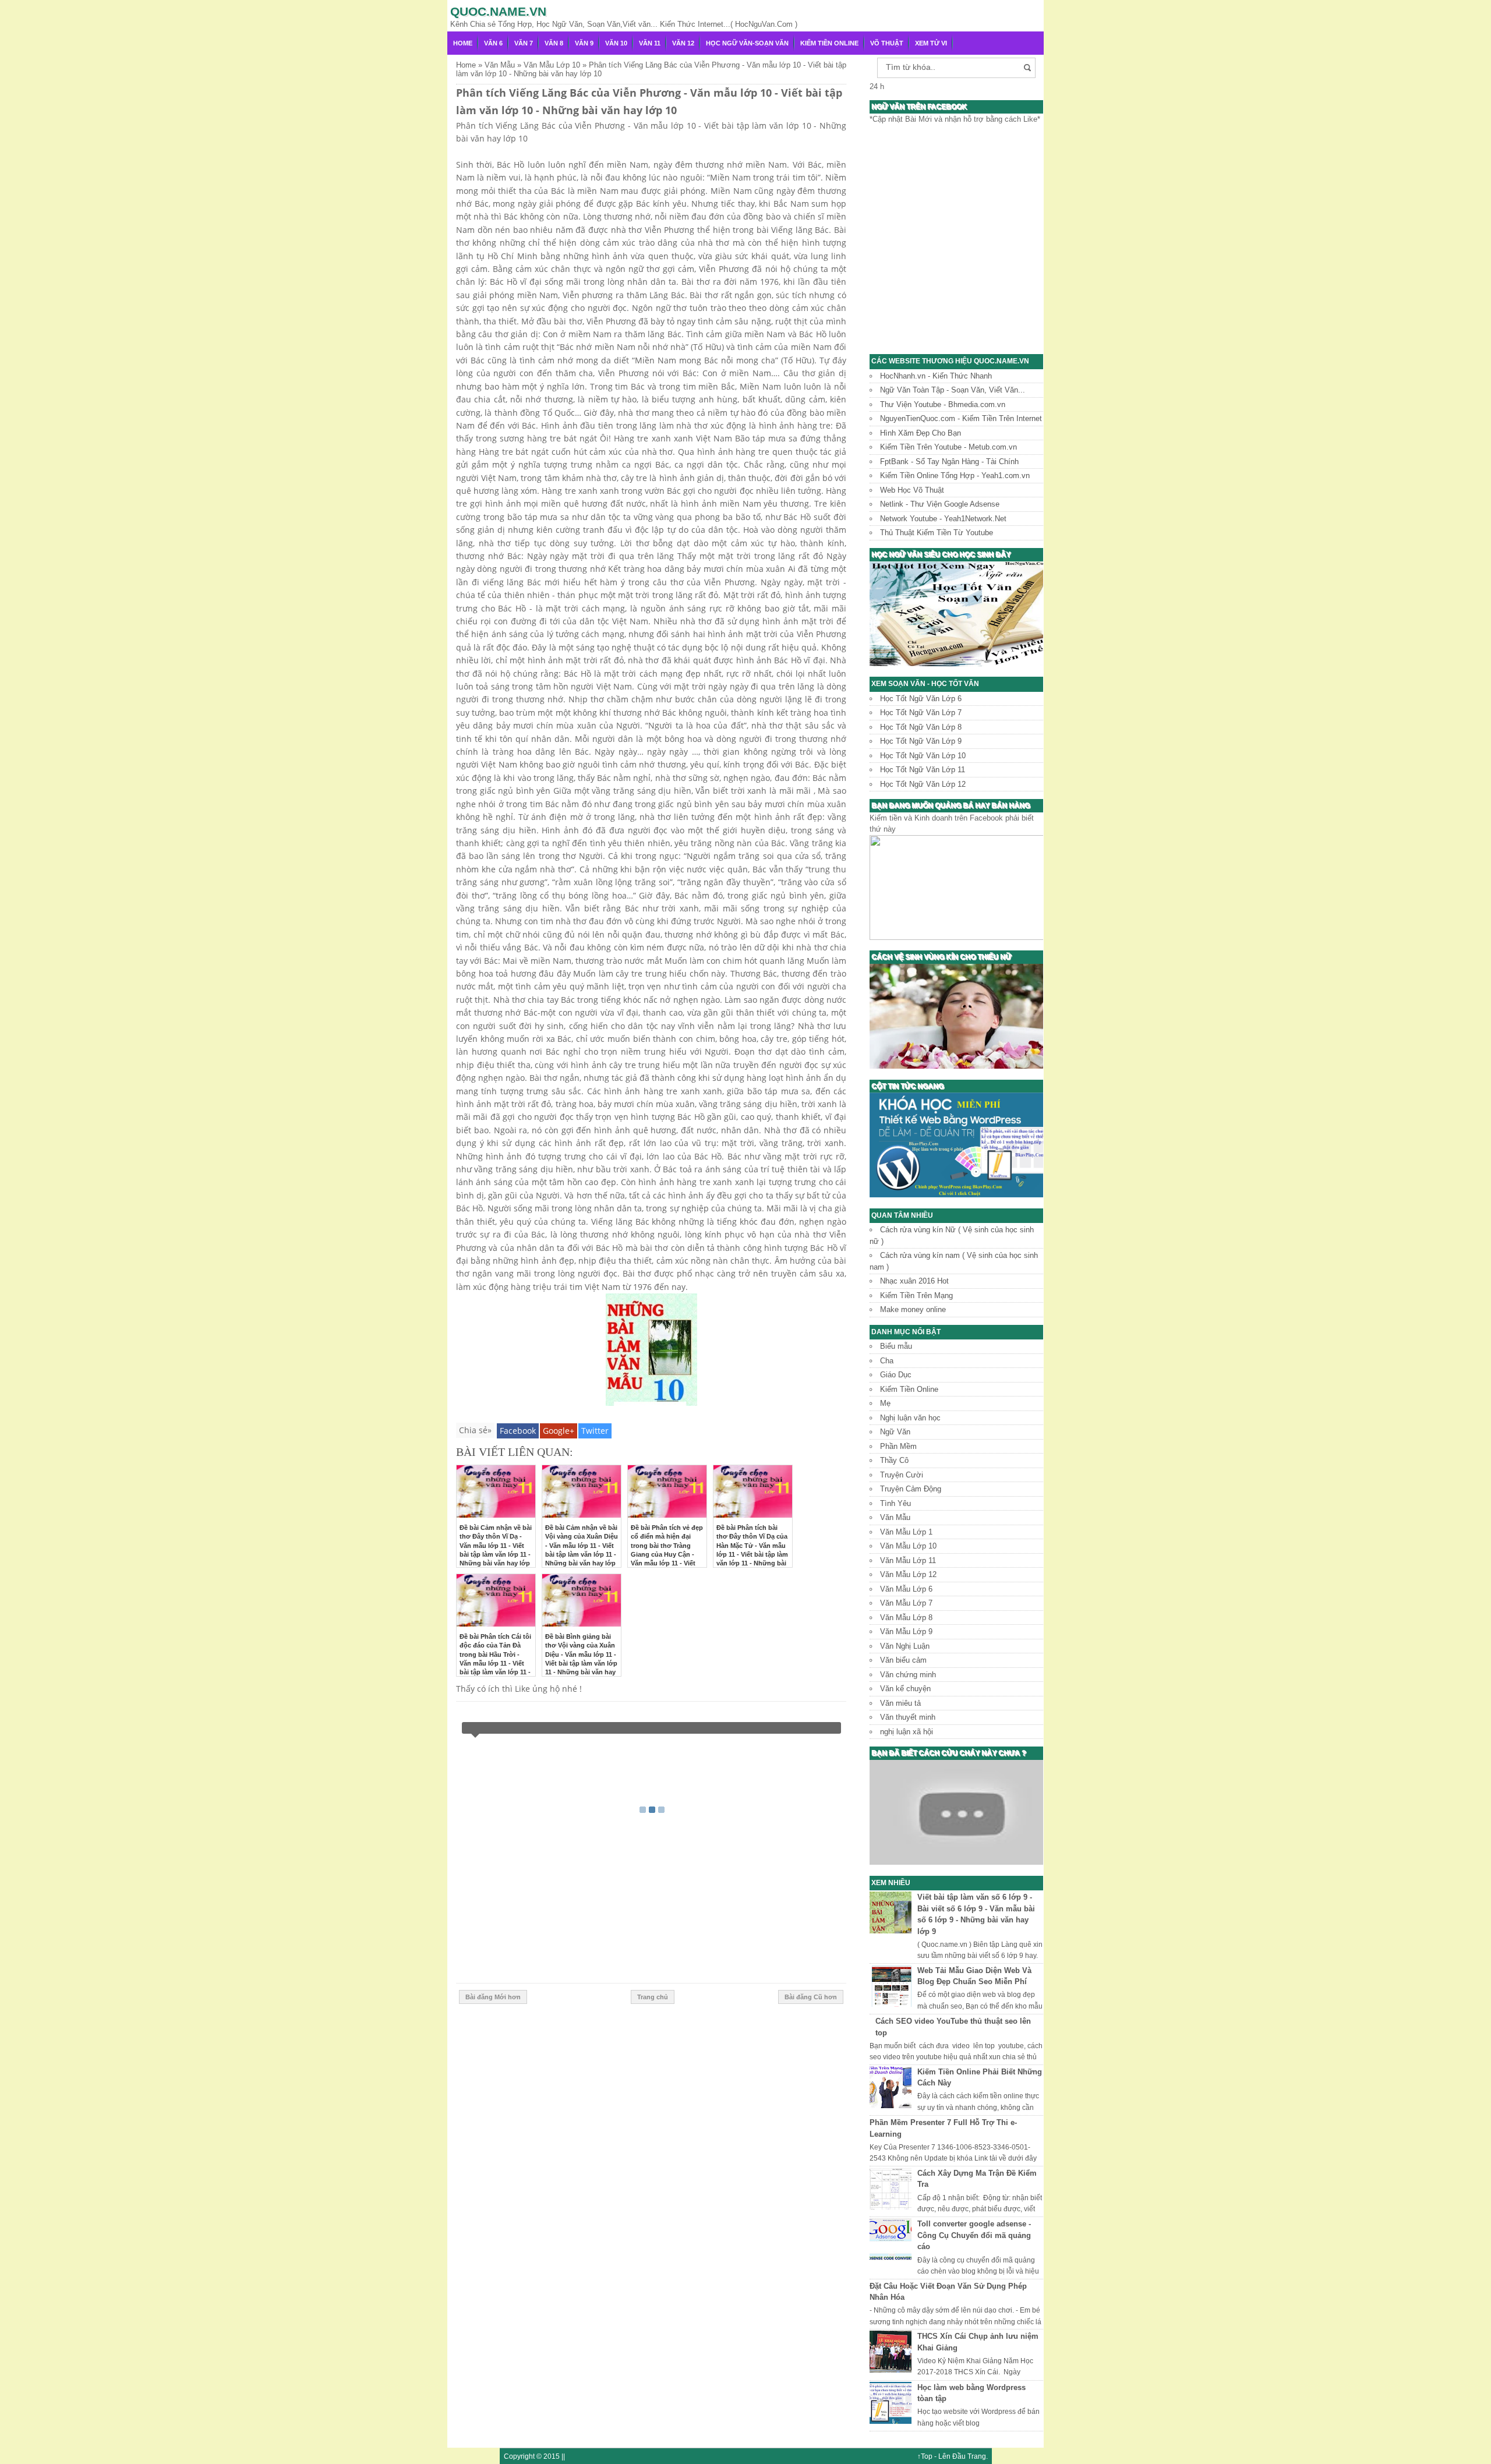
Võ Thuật (887, 43)
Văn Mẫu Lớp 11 (908, 1560)
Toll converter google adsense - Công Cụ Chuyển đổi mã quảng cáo (974, 2235)
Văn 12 (683, 43)
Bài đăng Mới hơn (493, 1997)
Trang (977, 2456)
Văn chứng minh (908, 1675)
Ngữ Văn (895, 1432)
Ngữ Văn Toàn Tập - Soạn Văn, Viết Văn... (953, 390)
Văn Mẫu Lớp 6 (906, 1589)
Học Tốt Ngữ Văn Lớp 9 (921, 741)
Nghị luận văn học (910, 1418)
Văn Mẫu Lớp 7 (906, 1603)
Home (463, 43)
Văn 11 (650, 43)
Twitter (595, 1431)
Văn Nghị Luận (905, 1646)
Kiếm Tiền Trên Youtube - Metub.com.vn (948, 447)
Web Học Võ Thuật (912, 490)
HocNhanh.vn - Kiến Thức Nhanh (936, 376)
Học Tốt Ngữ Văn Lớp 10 (923, 756)
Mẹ (885, 1403)
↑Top (925, 2456)
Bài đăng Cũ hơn (811, 1997)
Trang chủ (653, 1997)
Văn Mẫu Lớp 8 (906, 1618)
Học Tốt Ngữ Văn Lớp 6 (921, 699)
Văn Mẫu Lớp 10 (908, 1546)
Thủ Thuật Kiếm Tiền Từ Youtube (937, 533)
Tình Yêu (895, 1503)
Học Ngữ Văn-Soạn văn (747, 43)
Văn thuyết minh (908, 1717)
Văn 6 (493, 43)
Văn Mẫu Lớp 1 (906, 1532)
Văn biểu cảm (903, 1660)
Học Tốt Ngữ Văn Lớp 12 (923, 784)
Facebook (518, 1431)
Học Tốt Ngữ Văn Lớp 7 (921, 713)
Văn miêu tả (900, 1703)
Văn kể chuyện (905, 1689)
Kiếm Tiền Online (829, 43)
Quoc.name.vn (498, 11)
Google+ (559, 1431)
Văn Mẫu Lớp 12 (908, 1574)
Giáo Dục (896, 1375)
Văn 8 (554, 43)
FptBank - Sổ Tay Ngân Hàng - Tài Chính (949, 462)
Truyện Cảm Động (911, 1489)
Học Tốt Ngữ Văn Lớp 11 (923, 770)
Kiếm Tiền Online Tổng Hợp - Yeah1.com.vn (955, 476)
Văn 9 (584, 43)
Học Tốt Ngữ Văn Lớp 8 (921, 727)
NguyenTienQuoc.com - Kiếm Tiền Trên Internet (961, 418)
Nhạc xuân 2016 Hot (914, 1281)
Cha (887, 1361)
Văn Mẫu (895, 1517)
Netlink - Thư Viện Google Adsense (940, 504)
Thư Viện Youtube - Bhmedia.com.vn (943, 404)
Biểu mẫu (896, 1346)
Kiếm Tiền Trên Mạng (916, 1295)
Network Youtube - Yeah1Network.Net (943, 519)
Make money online (913, 1309)
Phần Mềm (898, 1446)
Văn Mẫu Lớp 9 (906, 1632)
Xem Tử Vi (931, 43)
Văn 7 (524, 43)
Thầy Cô (894, 1460)
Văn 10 (616, 43)
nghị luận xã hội (907, 1732)
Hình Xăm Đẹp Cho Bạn (921, 433)
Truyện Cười (902, 1475)
